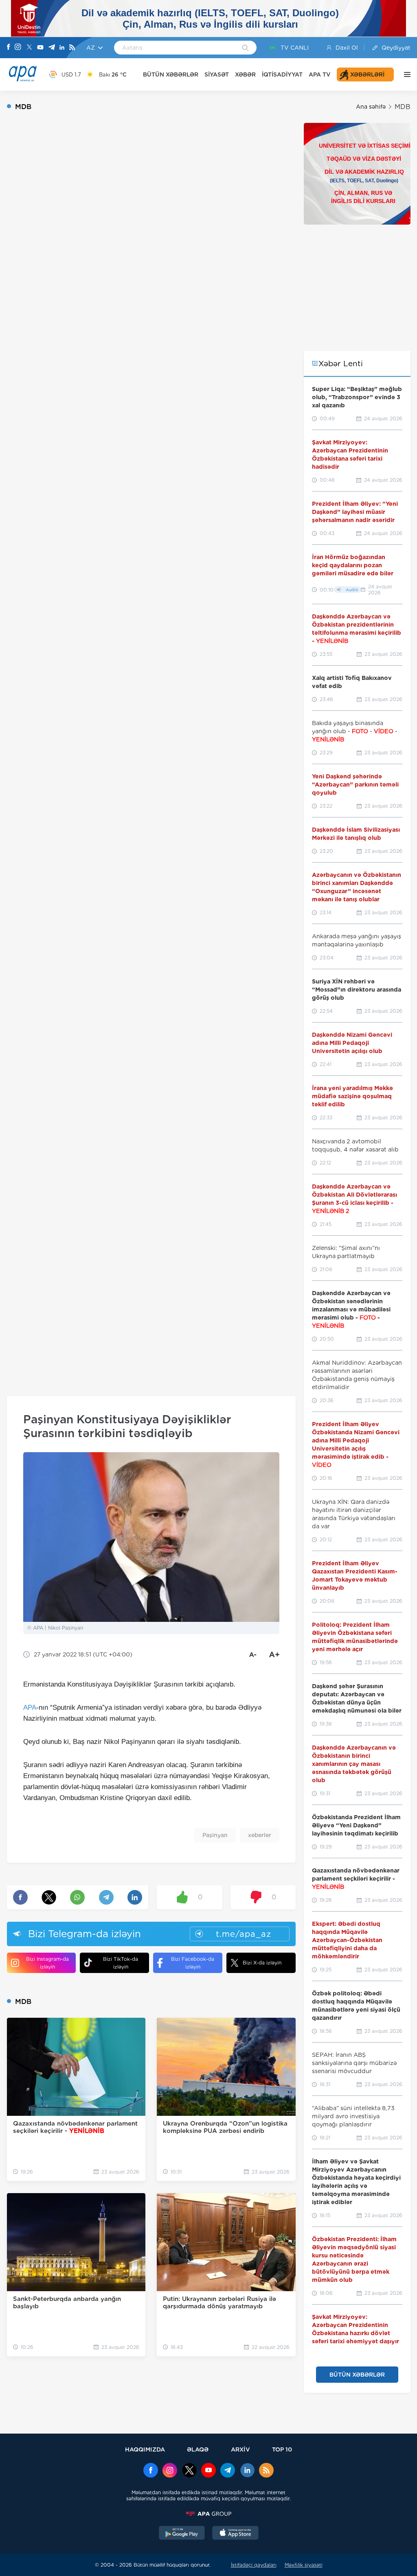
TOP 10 (282, 2449)
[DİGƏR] (405, 74)
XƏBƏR (245, 74)
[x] (189, 2471)
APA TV (320, 74)
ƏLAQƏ (198, 2449)
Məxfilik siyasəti (304, 2565)
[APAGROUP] (208, 2514)
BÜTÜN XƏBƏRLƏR (171, 74)
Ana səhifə (371, 107)
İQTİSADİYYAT (282, 74)
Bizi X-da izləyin (262, 1963)
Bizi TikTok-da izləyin (121, 1963)
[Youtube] (40, 48)
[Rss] (72, 48)
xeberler (260, 1835)
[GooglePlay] (182, 2534)
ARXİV (240, 2449)
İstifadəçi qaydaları (254, 2565)
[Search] (245, 48)
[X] (29, 48)
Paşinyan (215, 1835)
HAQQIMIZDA (145, 2449)
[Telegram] (52, 48)
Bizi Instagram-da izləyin (47, 1963)
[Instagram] (18, 48)
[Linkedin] (62, 48)
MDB (403, 107)
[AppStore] (235, 2534)
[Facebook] (9, 48)
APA (30, 1708)
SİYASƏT (217, 74)
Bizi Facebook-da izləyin (193, 1963)
